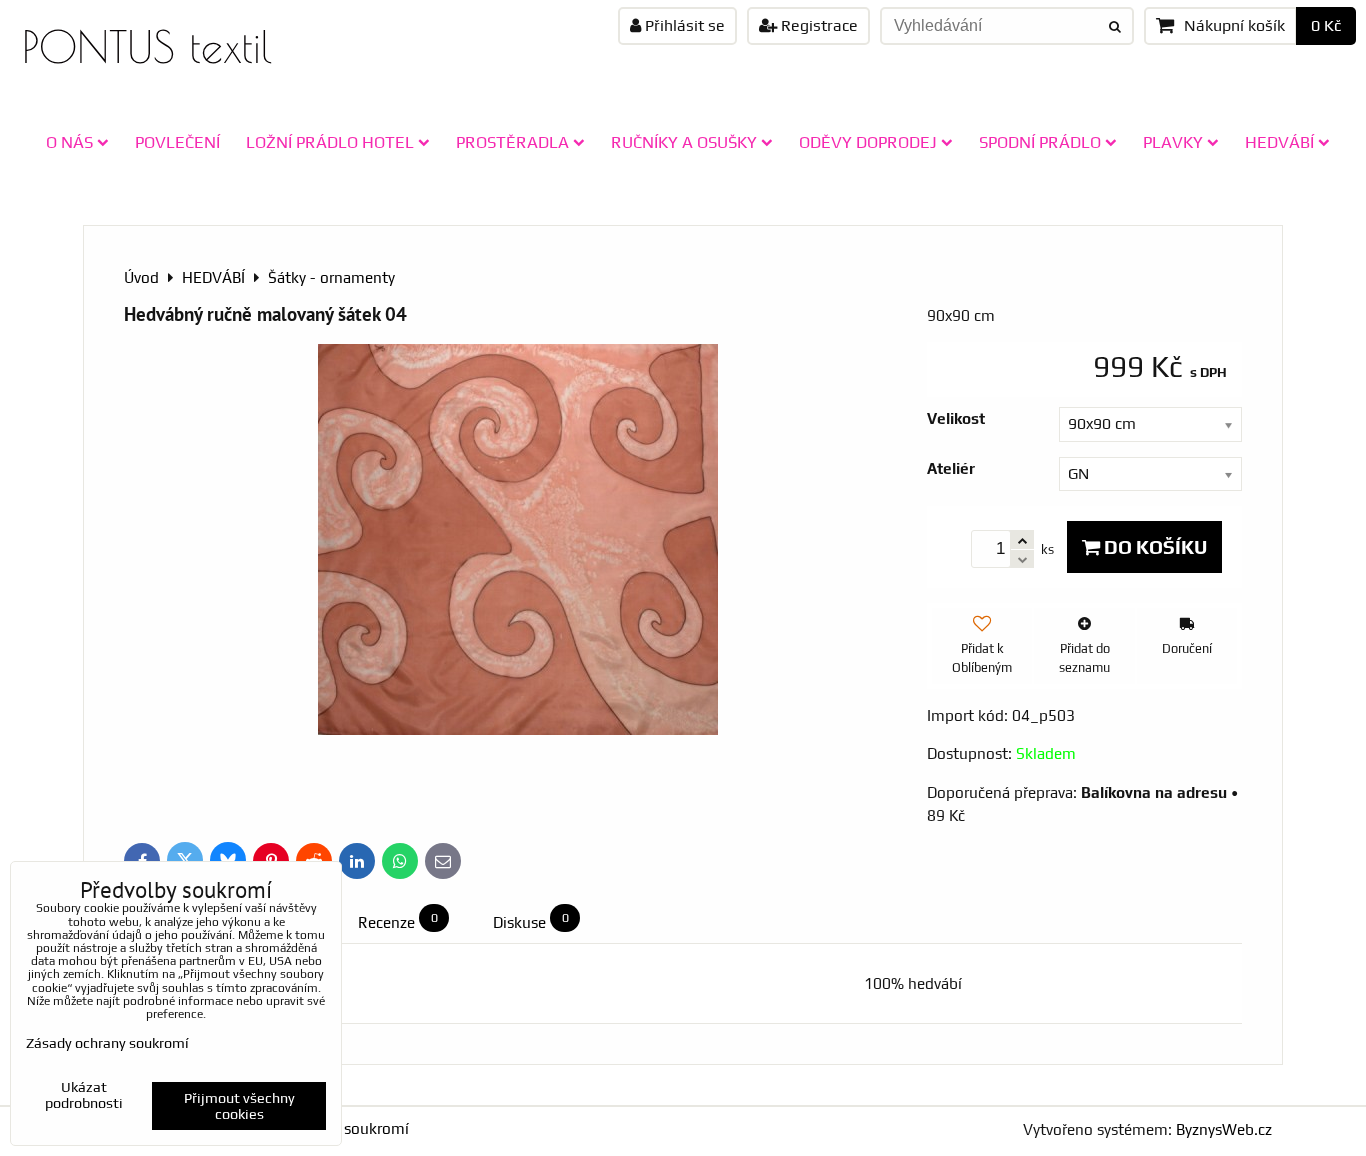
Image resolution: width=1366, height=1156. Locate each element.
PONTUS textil (147, 46)
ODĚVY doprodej (868, 142)
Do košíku (1153, 547)
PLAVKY (1173, 142)
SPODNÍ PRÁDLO (1040, 142)
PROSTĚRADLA (512, 142)
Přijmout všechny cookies (239, 1106)
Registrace (817, 25)
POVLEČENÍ (177, 142)
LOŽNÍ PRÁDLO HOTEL (330, 142)
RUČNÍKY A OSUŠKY (684, 142)
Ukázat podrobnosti (84, 1095)
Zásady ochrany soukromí (107, 1043)
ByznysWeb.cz (1224, 1129)
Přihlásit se (683, 25)
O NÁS (69, 142)
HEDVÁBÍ (1279, 142)
